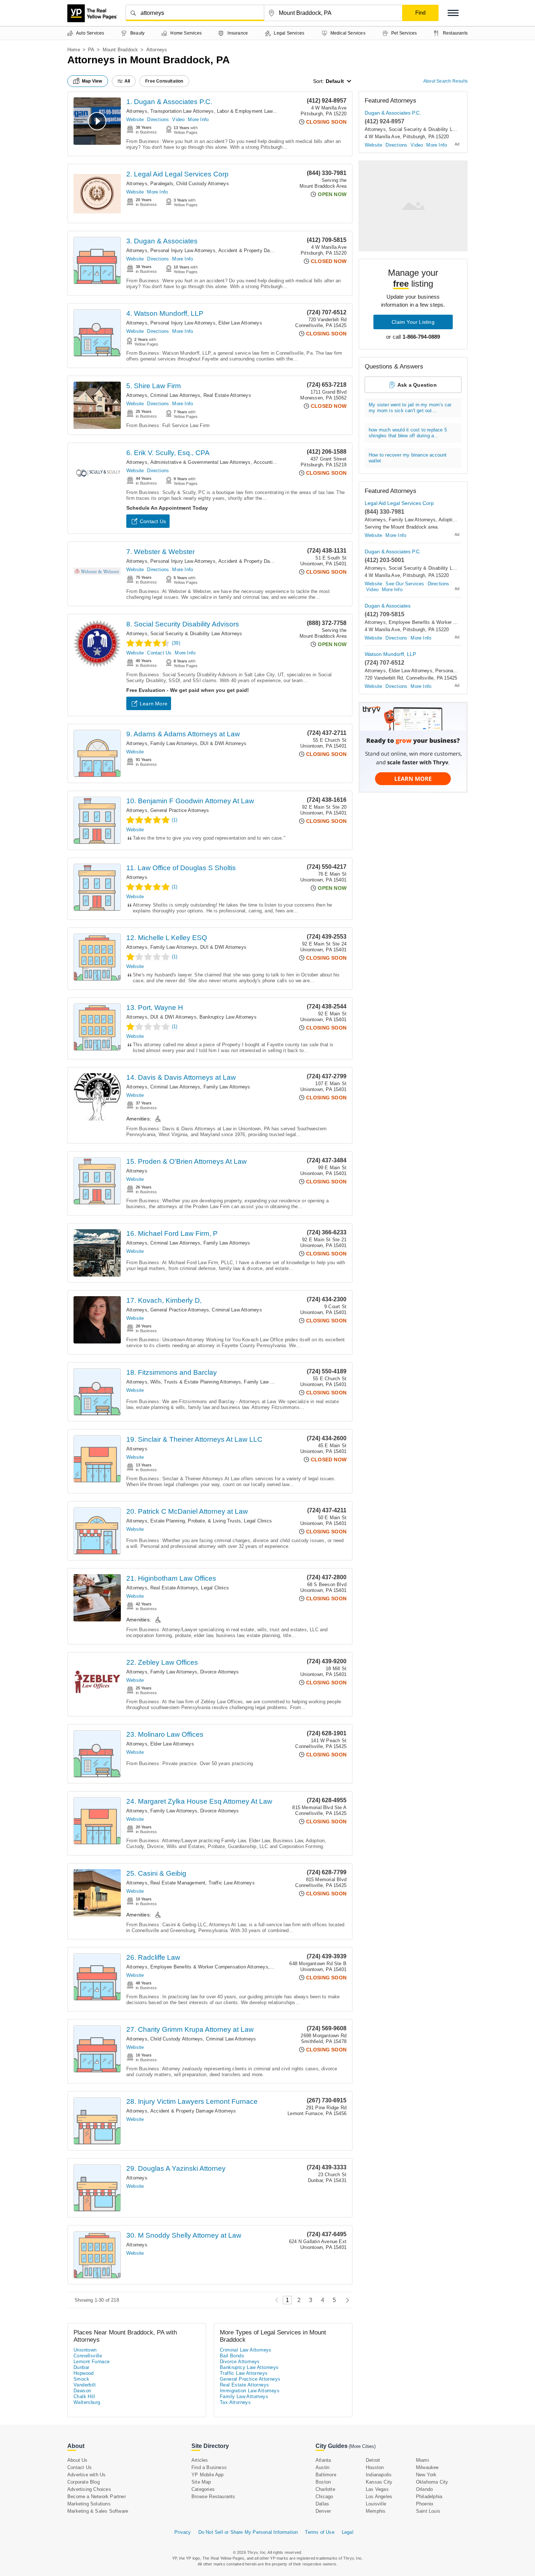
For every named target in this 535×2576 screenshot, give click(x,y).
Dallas (322, 2504)
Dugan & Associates (388, 606)
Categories (203, 2489)
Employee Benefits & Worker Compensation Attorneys (209, 1967)
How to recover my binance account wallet (408, 458)
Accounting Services (276, 462)
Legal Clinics (258, 1521)
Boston (323, 2482)
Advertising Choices (89, 2489)
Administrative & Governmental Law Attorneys (201, 462)
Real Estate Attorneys (227, 395)
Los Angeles (379, 2497)
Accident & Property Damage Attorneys (261, 250)
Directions (158, 120)
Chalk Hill (84, 2396)
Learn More (154, 704)
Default (335, 81)
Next (346, 2300)
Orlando (424, 2489)
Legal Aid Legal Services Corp (399, 503)
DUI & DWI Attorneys (223, 743)
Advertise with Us (86, 2475)
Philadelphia (429, 2497)
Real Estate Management (178, 1883)
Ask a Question (417, 385)
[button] (453, 13)
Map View (92, 81)
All (127, 81)
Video (178, 120)
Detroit (373, 2460)
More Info (198, 120)
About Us (78, 2460)
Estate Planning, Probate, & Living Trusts (196, 1521)
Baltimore (326, 2475)
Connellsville (88, 2356)
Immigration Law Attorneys (250, 2391)
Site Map (201, 2482)
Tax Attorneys (235, 2402)
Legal (348, 2532)
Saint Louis (428, 2511)
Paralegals (162, 184)
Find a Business (209, 2467)
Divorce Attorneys (219, 1672)
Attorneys (137, 111)
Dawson (82, 2391)
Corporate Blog (84, 2482)
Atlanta (323, 2460)
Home (74, 50)
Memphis (376, 2511)
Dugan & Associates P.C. (393, 113)
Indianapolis (379, 2475)
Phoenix (425, 2504)
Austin (322, 2467)
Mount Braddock (120, 50)
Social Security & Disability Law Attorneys (196, 634)
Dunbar (81, 2367)
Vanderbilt (85, 2385)
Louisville (376, 2504)
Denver (323, 2511)
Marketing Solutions (89, 2504)
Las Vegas (377, 2489)
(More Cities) (362, 2446)
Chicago (324, 2497)
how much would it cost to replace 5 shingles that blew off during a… (408, 433)
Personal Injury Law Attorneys (183, 250)
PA (91, 50)
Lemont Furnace (92, 2362)
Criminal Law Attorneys (175, 395)
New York (426, 2475)
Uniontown (85, 2350)
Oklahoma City (432, 2482)
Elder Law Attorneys (240, 323)
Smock (81, 2379)
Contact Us (153, 521)
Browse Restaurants (213, 2497)
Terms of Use (320, 2532)
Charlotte (325, 2489)
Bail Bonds (232, 2356)
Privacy (183, 2532)
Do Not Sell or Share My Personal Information (248, 2532)
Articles (200, 2460)
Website (135, 120)
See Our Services (405, 584)
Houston (375, 2467)
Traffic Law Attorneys (232, 1883)
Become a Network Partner (97, 2497)
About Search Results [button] (445, 81)
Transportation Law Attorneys (182, 111)
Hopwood (84, 2373)
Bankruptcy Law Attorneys (228, 1017)
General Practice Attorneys (180, 810)
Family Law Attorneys (174, 743)
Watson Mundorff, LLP (390, 654)
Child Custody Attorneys (203, 184)
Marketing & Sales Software (98, 2511)
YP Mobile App (208, 2475)
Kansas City (379, 2482)
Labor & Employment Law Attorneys (256, 111)
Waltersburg (87, 2402)
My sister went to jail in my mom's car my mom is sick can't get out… (410, 408)
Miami (423, 2460)
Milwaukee (427, 2467)
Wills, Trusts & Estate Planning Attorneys (196, 1382)
